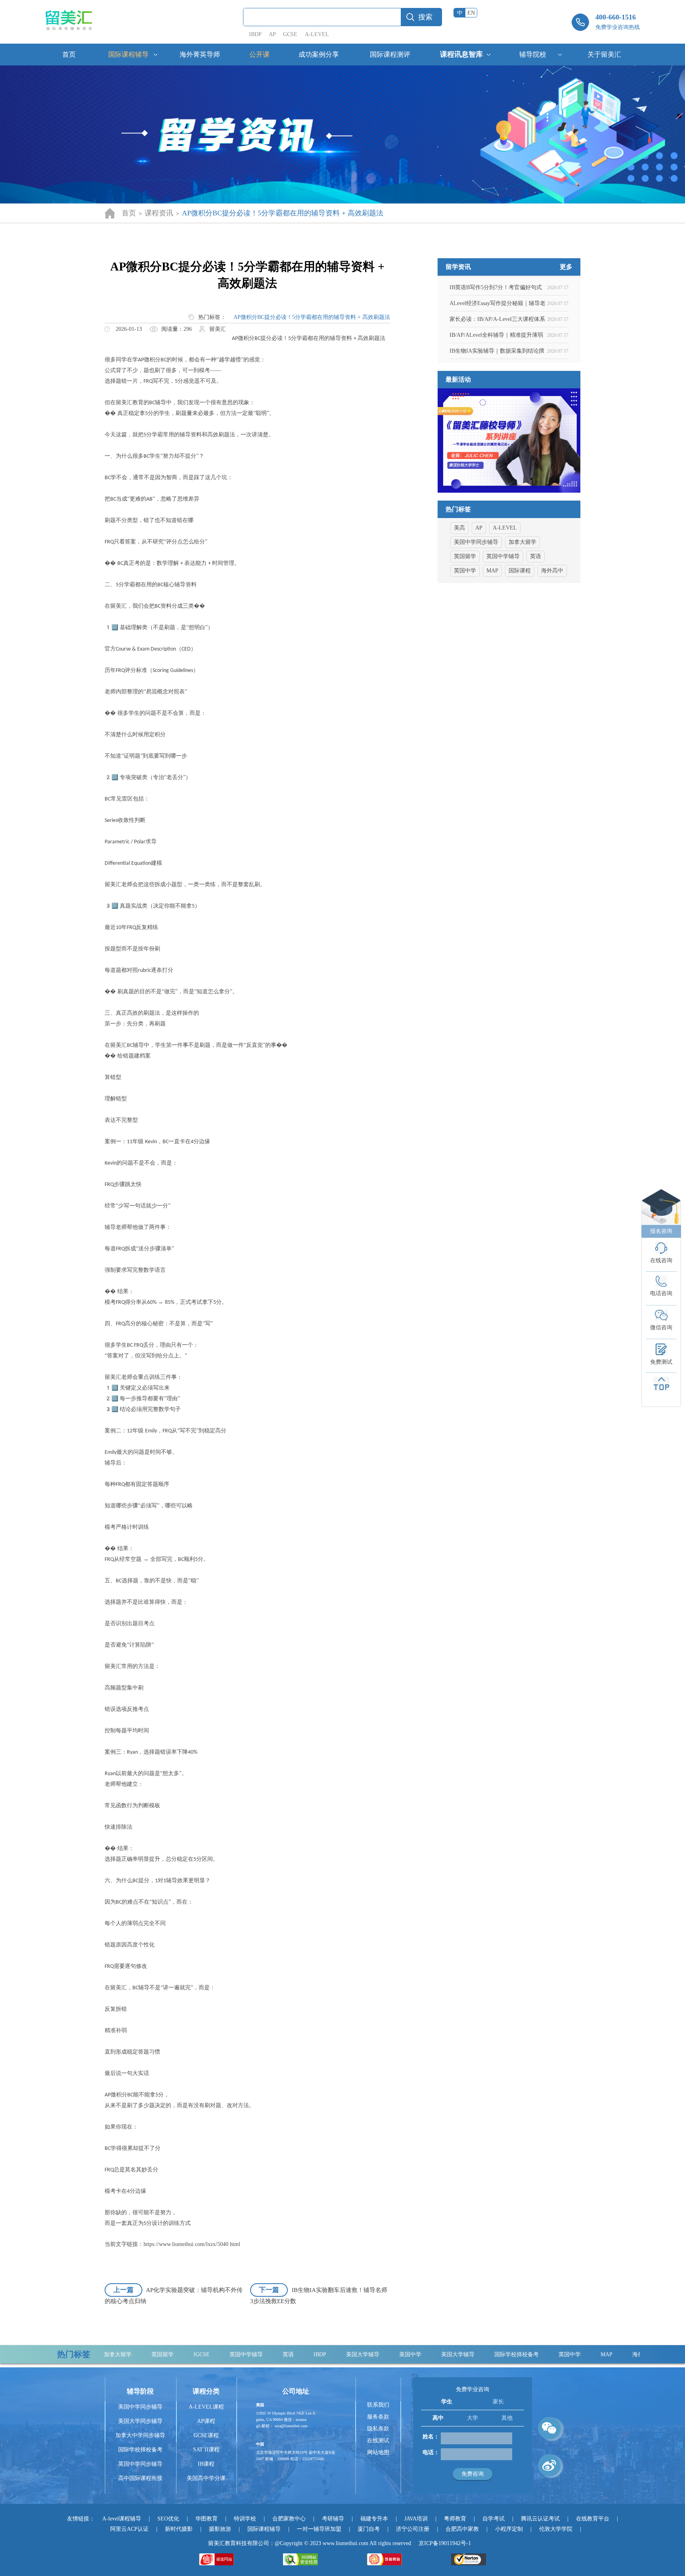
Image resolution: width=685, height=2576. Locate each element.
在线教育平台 (593, 2519)
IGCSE (148, 2354)
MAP (492, 571)
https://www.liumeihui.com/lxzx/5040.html (192, 2244)
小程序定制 (509, 2529)
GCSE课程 (206, 2435)
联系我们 (378, 2405)
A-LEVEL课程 (206, 2407)
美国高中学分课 (206, 2478)
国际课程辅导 (128, 55)
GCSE (290, 34)
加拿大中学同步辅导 (140, 2435)
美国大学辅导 (309, 2354)
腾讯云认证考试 (540, 2519)
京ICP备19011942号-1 (445, 2543)
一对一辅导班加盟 (319, 2529)
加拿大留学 (522, 542)
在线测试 (378, 2441)
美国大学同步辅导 (140, 2421)
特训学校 (245, 2519)
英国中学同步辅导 (140, 2464)
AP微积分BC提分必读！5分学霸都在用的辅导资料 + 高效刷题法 (312, 317)
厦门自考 (369, 2529)
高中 (438, 2418)
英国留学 (465, 556)
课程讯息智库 (461, 54)
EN (471, 13)
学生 (447, 2402)
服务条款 (378, 2417)
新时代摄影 (179, 2529)
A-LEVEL (317, 34)
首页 (69, 55)
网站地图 (378, 2452)
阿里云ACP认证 (129, 2529)
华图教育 (207, 2519)
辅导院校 (533, 55)
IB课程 (206, 2464)
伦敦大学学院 (556, 2529)
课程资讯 (159, 213)
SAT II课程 (206, 2450)
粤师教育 (455, 2519)
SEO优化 (168, 2519)
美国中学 (357, 2354)
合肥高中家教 (462, 2529)
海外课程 (590, 2354)
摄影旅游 (220, 2529)
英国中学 (465, 571)
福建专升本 (374, 2519)
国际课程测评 (390, 55)
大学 (473, 2418)
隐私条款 (378, 2429)
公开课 (259, 55)
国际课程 (520, 571)
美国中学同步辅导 (476, 542)
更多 (566, 267)
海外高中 (552, 571)
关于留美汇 (604, 55)
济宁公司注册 (413, 2529)
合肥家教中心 (289, 2519)
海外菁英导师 (200, 55)
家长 (498, 2402)
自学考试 (494, 2519)
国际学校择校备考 (463, 2354)
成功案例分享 (319, 55)
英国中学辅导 (503, 556)
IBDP (256, 34)
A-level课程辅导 (122, 2519)
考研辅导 (333, 2519)
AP (272, 34)
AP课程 (206, 2421)
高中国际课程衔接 (140, 2478)
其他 (507, 2418)
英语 (536, 556)
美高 (459, 528)
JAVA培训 (416, 2519)
